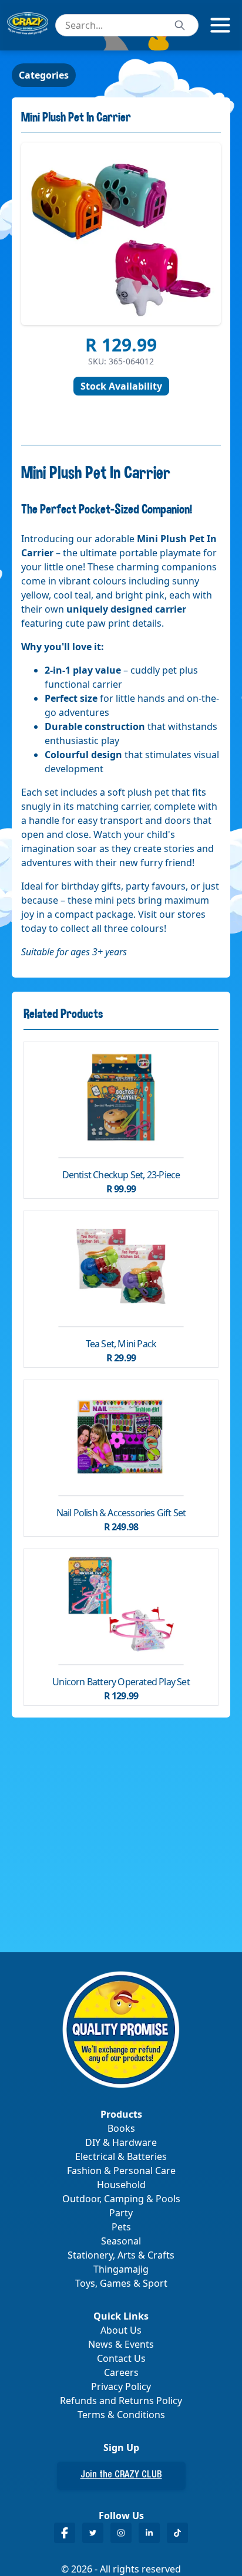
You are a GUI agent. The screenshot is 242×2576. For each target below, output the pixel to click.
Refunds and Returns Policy (121, 2401)
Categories (44, 75)
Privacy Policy (121, 2386)
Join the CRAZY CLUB (121, 2476)
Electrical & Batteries (121, 2156)
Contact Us (121, 2358)
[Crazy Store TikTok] (177, 2533)
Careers (121, 2372)
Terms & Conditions (121, 2415)
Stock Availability (121, 386)
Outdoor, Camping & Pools (121, 2199)
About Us (121, 2330)
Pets (121, 2227)
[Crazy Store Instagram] (121, 2533)
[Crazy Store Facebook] (65, 2533)
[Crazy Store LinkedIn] (149, 2533)
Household (121, 2185)
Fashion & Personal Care (121, 2171)
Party (121, 2213)
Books (121, 2128)
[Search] (180, 25)
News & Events (121, 2344)
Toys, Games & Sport (121, 2283)
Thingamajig (121, 2269)
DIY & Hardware (121, 2142)
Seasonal (121, 2241)
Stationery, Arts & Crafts (121, 2255)
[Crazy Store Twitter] (93, 2533)
